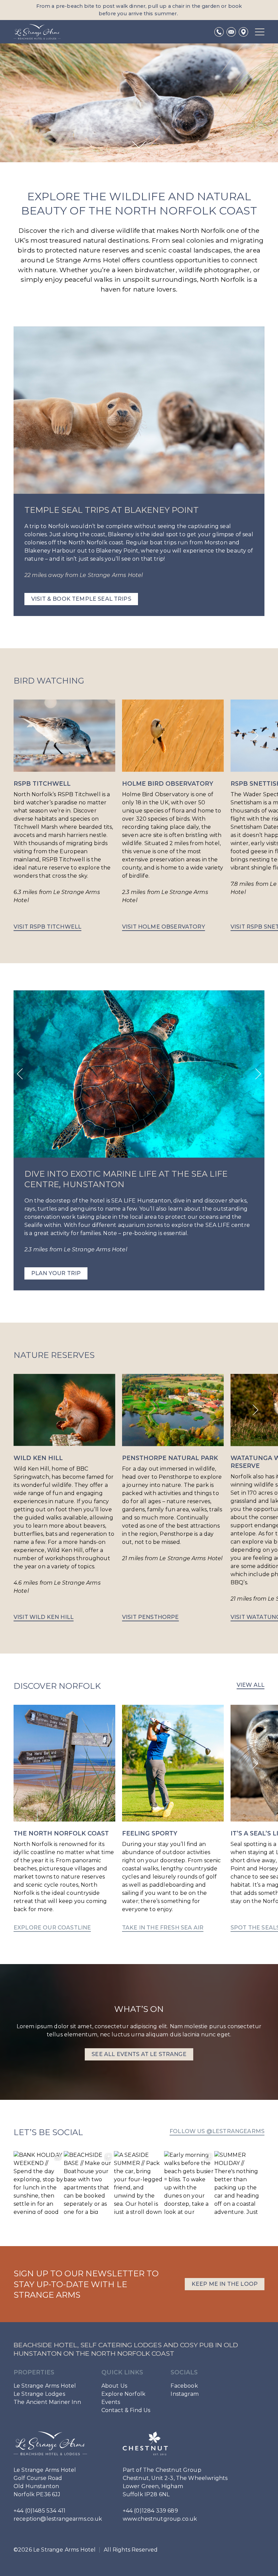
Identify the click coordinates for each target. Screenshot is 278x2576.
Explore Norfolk (123, 2394)
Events (111, 2402)
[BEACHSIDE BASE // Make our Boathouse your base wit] (89, 2182)
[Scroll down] (139, 145)
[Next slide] (255, 735)
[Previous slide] (20, 1074)
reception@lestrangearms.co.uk (58, 2519)
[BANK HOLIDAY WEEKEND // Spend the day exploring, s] (39, 2182)
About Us (114, 2386)
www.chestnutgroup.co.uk (160, 2519)
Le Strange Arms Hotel (45, 2386)
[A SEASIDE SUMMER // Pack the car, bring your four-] (139, 2182)
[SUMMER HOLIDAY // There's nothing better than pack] (239, 2182)
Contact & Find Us (126, 2410)
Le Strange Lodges (39, 2394)
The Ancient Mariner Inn (47, 2402)
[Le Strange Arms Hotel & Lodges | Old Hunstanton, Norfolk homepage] (37, 32)
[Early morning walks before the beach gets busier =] (189, 2182)
